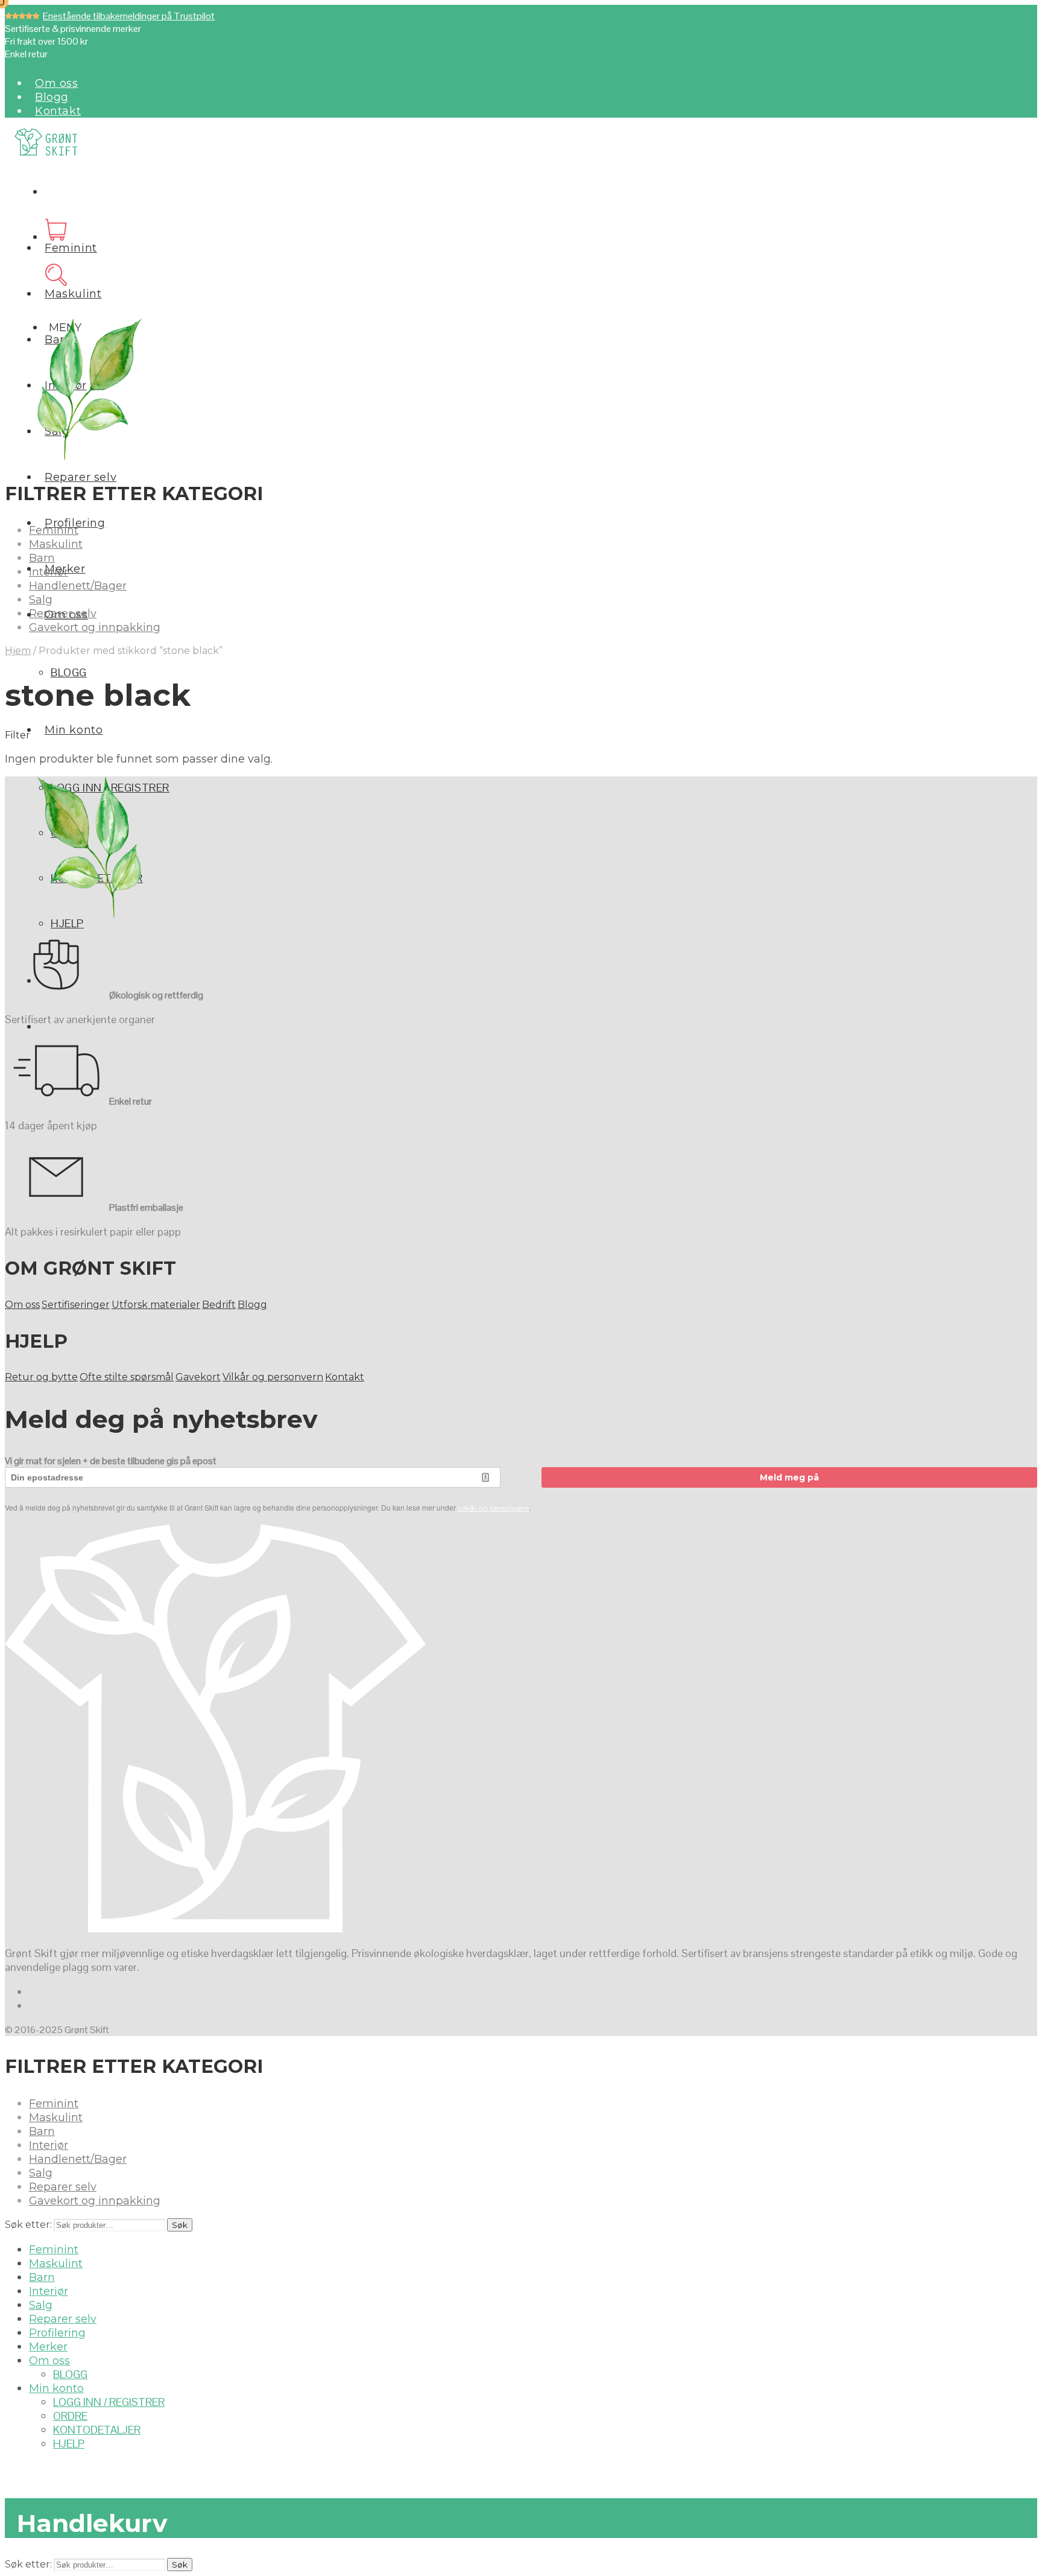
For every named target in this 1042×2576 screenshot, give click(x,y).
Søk (180, 2225)
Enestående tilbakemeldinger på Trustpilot (129, 16)
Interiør (49, 572)
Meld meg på (789, 1477)
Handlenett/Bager (78, 586)
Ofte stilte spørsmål (127, 1377)
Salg (41, 600)
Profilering (57, 2333)
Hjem (18, 651)
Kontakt (58, 111)
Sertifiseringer (76, 1305)
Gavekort (198, 1377)
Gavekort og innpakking (95, 627)
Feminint (71, 248)
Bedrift (219, 1305)
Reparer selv (81, 477)
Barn (42, 558)
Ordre (70, 2416)
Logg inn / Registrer (109, 2402)
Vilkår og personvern (273, 1377)
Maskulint (73, 294)
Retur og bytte (41, 1377)
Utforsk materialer (156, 1305)
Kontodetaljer (97, 2430)
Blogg (52, 97)
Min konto (74, 730)
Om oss (57, 83)
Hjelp (67, 923)
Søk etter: (28, 2225)
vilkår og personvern (493, 1508)
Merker (48, 2347)
